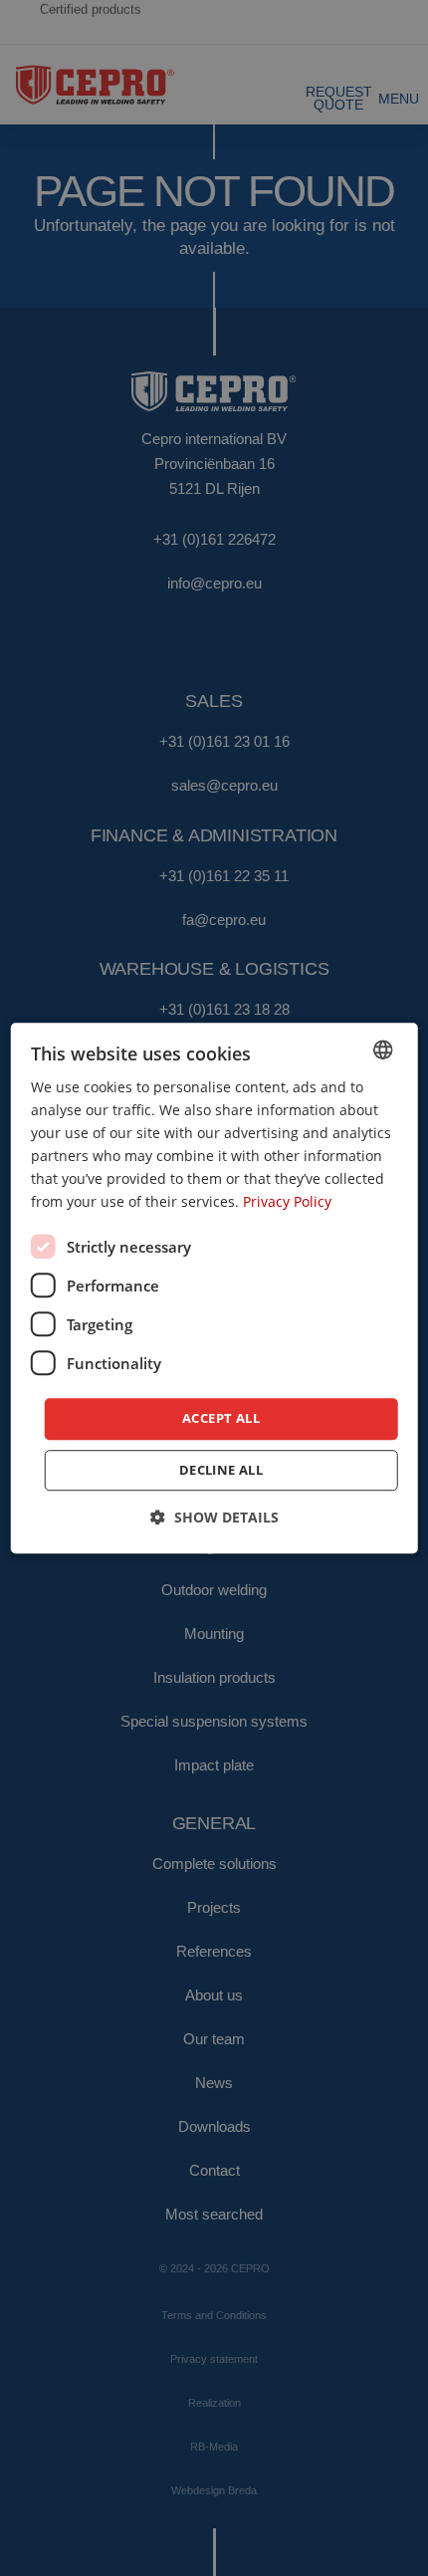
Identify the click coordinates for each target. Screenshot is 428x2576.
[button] (214, 1517)
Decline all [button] (221, 1470)
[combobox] (382, 1050)
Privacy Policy (287, 1202)
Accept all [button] (221, 1419)
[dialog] (214, 1288)
